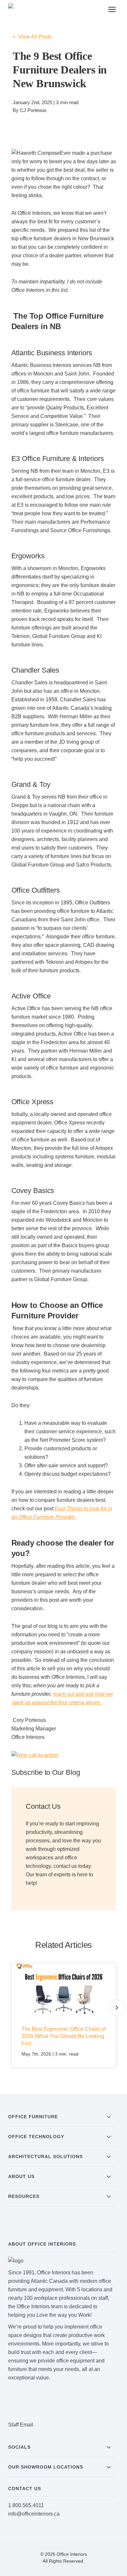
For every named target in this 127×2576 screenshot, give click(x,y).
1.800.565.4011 (26, 2505)
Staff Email (21, 2425)
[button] (117, 2008)
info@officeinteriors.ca (34, 2514)
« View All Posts (32, 37)
